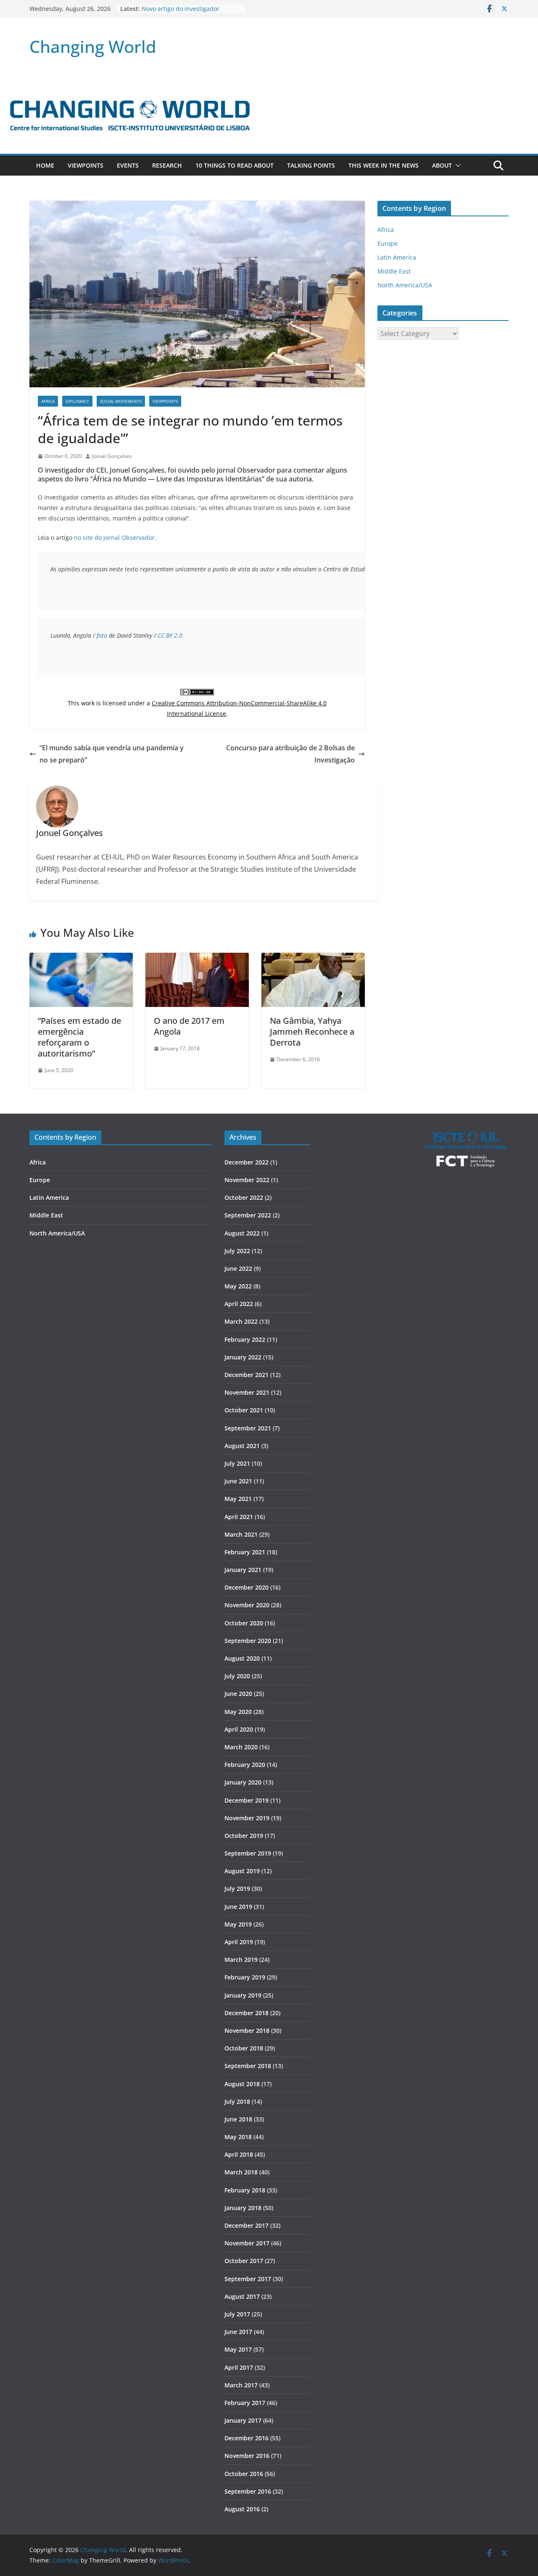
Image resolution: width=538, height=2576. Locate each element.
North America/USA (405, 285)
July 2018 (237, 2102)
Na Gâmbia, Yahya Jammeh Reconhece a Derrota (312, 1032)
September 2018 (248, 2066)
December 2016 (247, 2438)
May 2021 (238, 1499)
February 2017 (245, 2403)
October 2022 (244, 1197)
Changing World (93, 46)
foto (102, 635)
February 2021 (245, 1552)
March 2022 (241, 1321)
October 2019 (244, 1836)
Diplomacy (77, 401)
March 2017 (241, 2385)
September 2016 (248, 2491)
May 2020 (238, 1712)
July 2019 (237, 1889)
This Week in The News (384, 165)
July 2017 (237, 2314)
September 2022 (248, 1215)
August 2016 (242, 2509)
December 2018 (247, 2013)
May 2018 (238, 2137)
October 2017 (244, 2261)
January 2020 (243, 1782)
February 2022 (245, 1339)
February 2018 (245, 2190)
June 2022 (238, 1268)
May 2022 (238, 1286)
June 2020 (238, 1694)
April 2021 (239, 1517)
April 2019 (239, 1942)
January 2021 (243, 1570)
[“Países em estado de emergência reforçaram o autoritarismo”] (81, 959)
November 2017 (247, 2243)
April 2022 (239, 1304)
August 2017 (242, 2296)
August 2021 (242, 1446)
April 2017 (239, 2367)
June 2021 (238, 1481)
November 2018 (247, 2031)
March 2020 (241, 1747)
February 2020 (245, 1765)
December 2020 (247, 1587)
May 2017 (238, 2349)
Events (128, 165)
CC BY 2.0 (170, 635)
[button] (456, 166)
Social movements (121, 401)
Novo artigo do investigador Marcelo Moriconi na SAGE (181, 13)
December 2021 (247, 1375)
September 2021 (248, 1428)
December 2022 (247, 1162)
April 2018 (239, 2154)
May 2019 (238, 1924)
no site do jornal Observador (114, 538)
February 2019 (245, 1977)
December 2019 (247, 1800)
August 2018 (242, 2084)
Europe (388, 243)
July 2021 (237, 1463)
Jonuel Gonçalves (112, 456)
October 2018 (244, 2048)
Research (167, 165)
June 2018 (238, 2119)
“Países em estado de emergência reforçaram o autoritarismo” (79, 1037)
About (442, 165)
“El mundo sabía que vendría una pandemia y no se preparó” (112, 754)
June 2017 (238, 2332)
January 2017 (243, 2420)
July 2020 (237, 1676)
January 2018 (243, 2208)
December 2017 (247, 2225)
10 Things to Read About (235, 165)
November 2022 (247, 1180)
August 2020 (242, 1658)
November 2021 (247, 1392)
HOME (45, 165)
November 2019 (247, 1818)
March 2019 (241, 1960)
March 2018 (241, 2172)
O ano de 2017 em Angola (189, 1026)
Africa (48, 401)
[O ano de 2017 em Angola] (197, 959)
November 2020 (247, 1605)
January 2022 (243, 1357)
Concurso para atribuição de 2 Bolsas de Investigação (290, 754)
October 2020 (244, 1623)
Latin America (397, 257)
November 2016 (247, 2456)
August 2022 (242, 1233)
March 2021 (241, 1534)
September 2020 (248, 1641)
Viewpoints (86, 165)
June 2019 (238, 1907)
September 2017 (248, 2279)
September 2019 (248, 1853)
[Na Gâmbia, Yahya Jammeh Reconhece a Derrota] (313, 959)
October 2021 (244, 1410)
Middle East (394, 271)
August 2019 (242, 1871)
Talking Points (311, 165)
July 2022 (237, 1251)
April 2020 (239, 1729)
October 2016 (244, 2474)
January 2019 (243, 1995)
